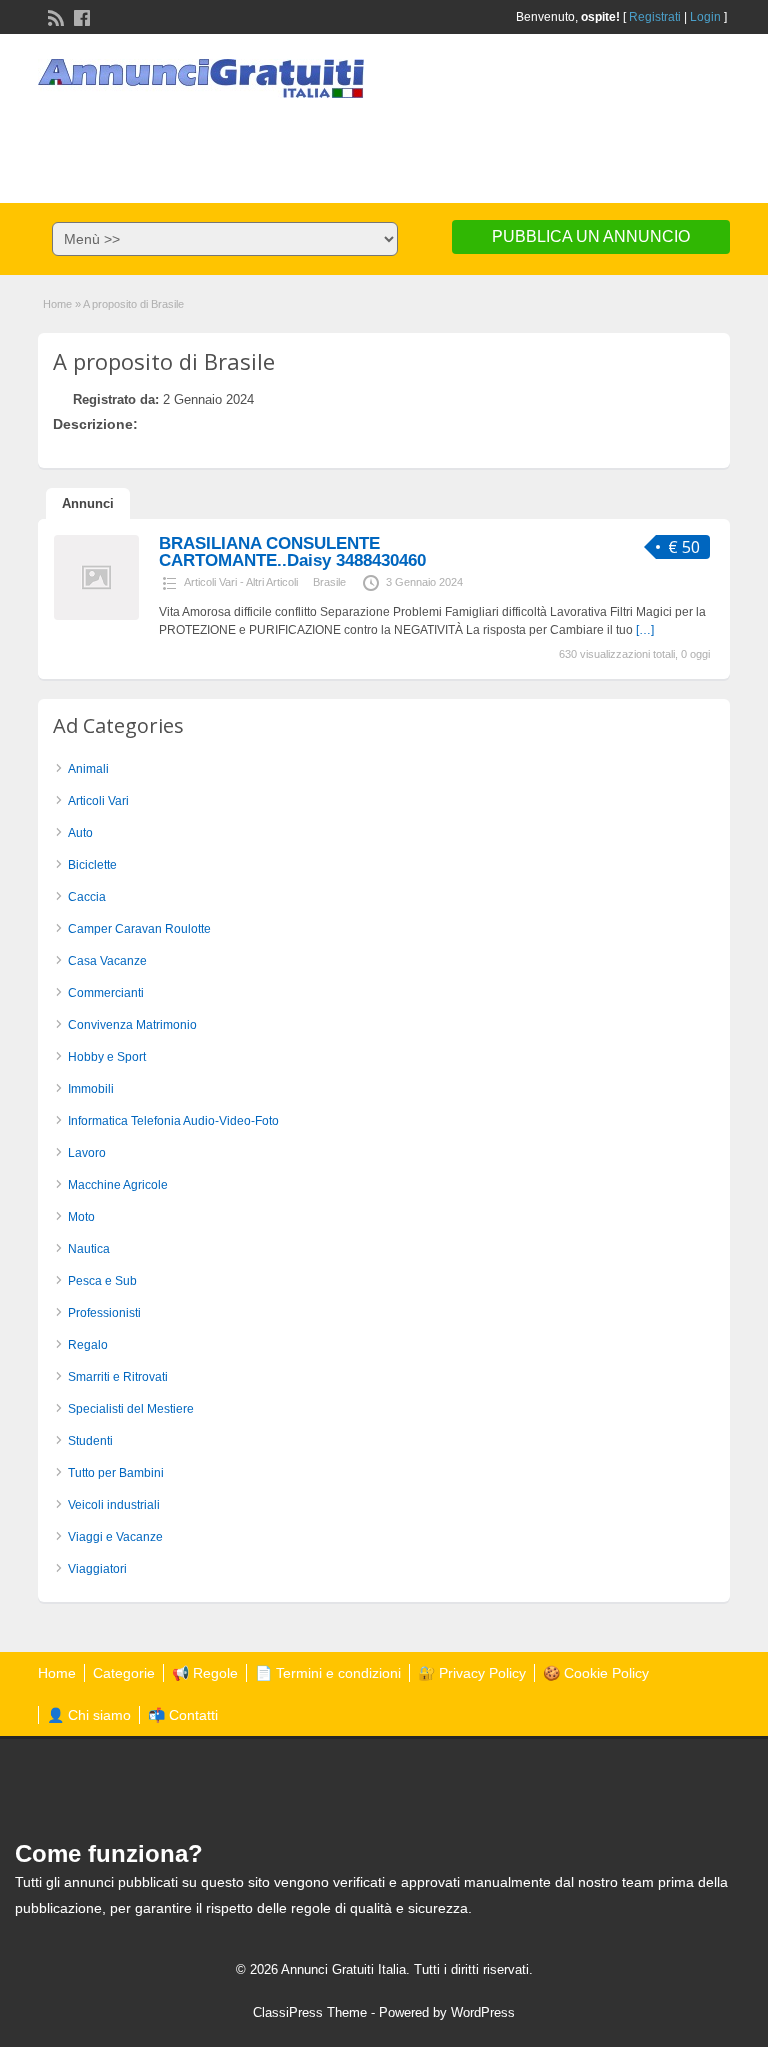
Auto (80, 833)
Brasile (329, 582)
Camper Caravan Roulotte (139, 929)
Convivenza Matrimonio (132, 1025)
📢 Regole (205, 1673)
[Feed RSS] (54, 16)
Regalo (88, 1345)
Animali (88, 769)
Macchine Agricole (118, 1185)
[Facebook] (80, 16)
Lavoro (87, 1153)
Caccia (87, 897)
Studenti (90, 1441)
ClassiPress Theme (310, 2012)
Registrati (655, 17)
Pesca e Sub (102, 1281)
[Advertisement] (384, 143)
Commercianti (106, 993)
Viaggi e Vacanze (115, 1537)
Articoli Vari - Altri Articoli (241, 582)
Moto (81, 1217)
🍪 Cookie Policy (596, 1673)
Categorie (124, 1673)
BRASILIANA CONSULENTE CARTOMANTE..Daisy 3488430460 (292, 552)
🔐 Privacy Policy (472, 1673)
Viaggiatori (97, 1569)
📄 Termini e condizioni (328, 1673)
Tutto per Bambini (116, 1473)
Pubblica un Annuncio (591, 236)
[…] (645, 630)
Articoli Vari (98, 801)
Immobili (91, 1089)
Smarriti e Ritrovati (118, 1377)
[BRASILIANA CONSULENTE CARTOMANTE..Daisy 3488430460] (96, 616)
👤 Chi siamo (89, 1715)
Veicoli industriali (114, 1505)
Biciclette (92, 865)
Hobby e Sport (107, 1057)
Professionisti (104, 1313)
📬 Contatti (183, 1715)
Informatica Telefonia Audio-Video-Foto (173, 1121)
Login (705, 17)
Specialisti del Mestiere (131, 1409)
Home (57, 304)
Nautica (89, 1249)
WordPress (483, 2012)
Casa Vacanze (107, 961)
